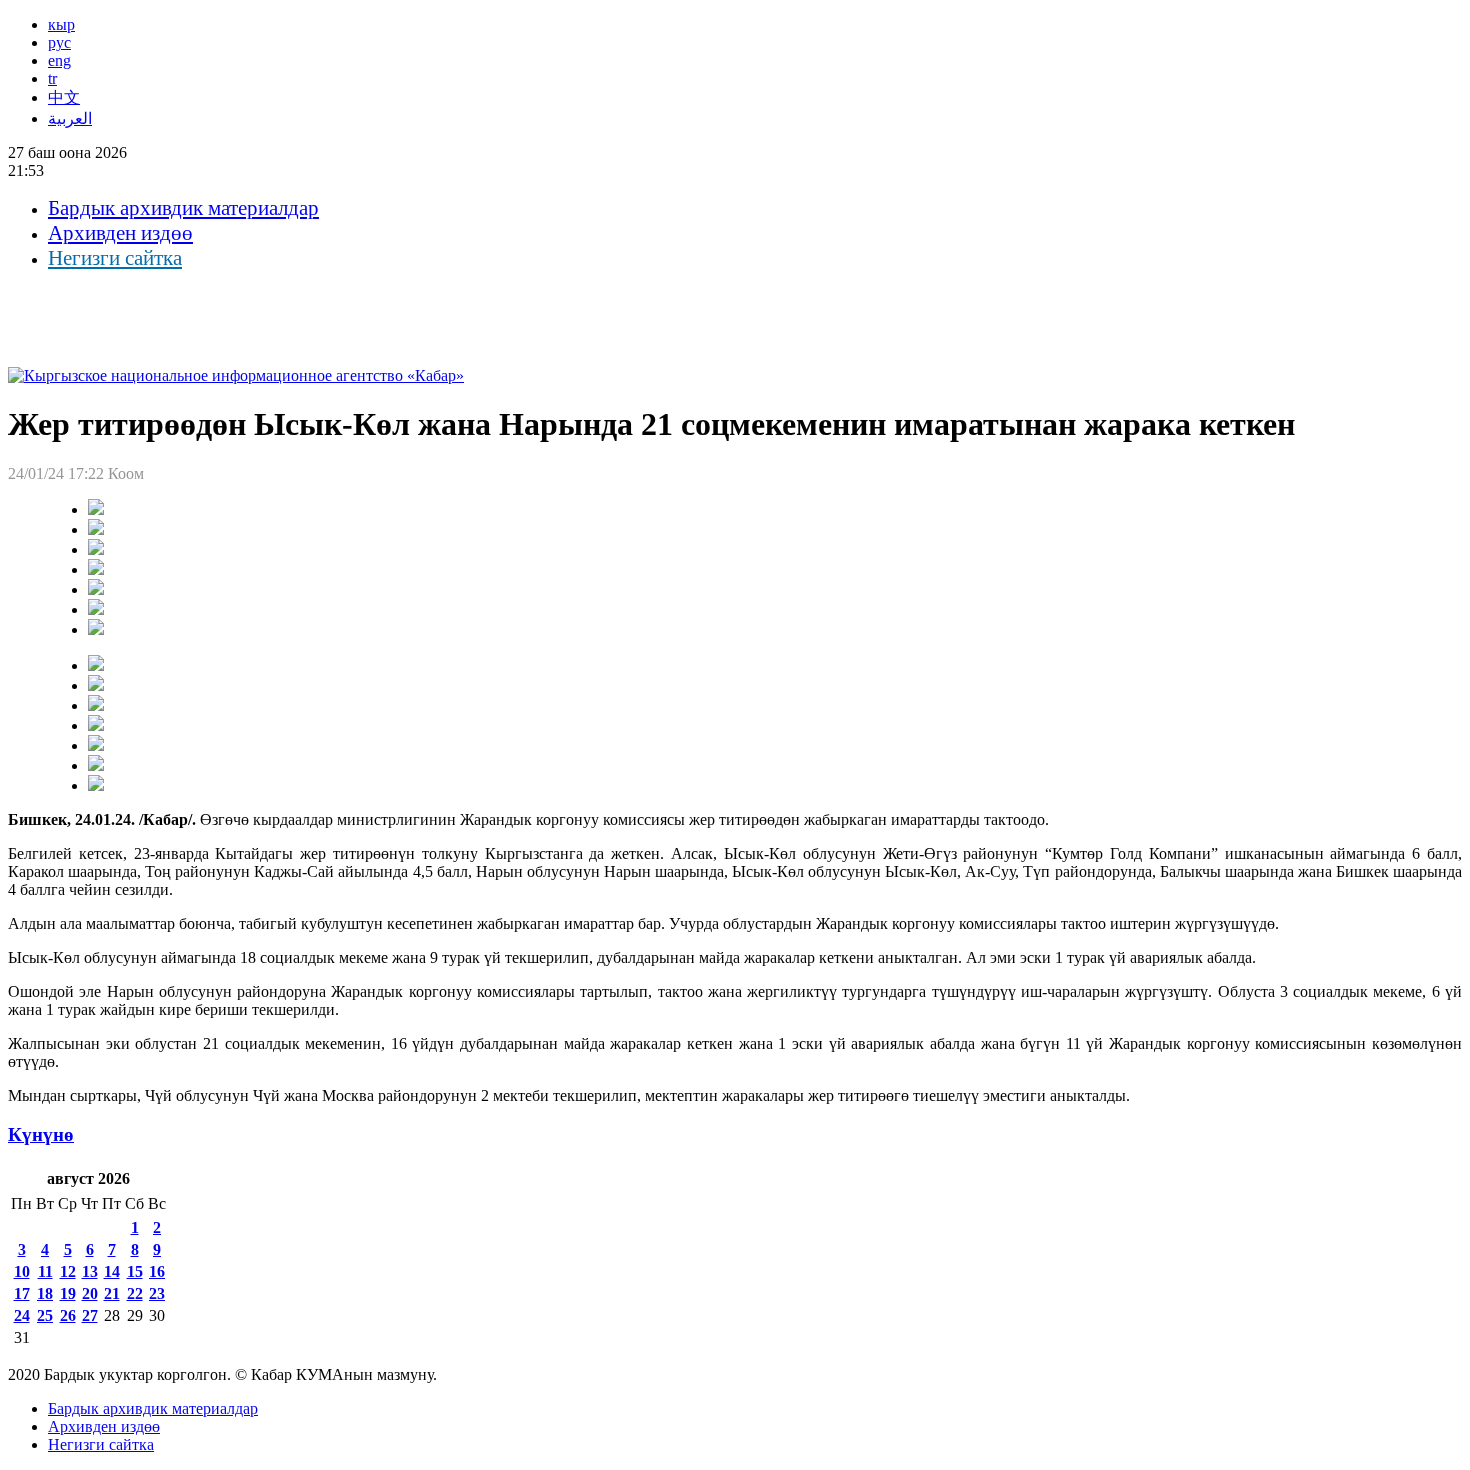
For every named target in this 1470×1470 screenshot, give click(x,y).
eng (59, 60)
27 (90, 1315)
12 (68, 1271)
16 (157, 1271)
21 (112, 1293)
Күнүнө (41, 1134)
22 (135, 1293)
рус (59, 42)
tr (52, 78)
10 (22, 1271)
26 (68, 1315)
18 (45, 1293)
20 (90, 1293)
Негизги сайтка (115, 258)
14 (112, 1271)
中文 (64, 97)
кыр (61, 24)
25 (45, 1315)
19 (68, 1293)
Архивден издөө (120, 233)
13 (90, 1271)
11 (45, 1271)
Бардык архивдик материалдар (183, 208)
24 (22, 1315)
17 (22, 1293)
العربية (70, 118)
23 (157, 1293)
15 (135, 1271)
